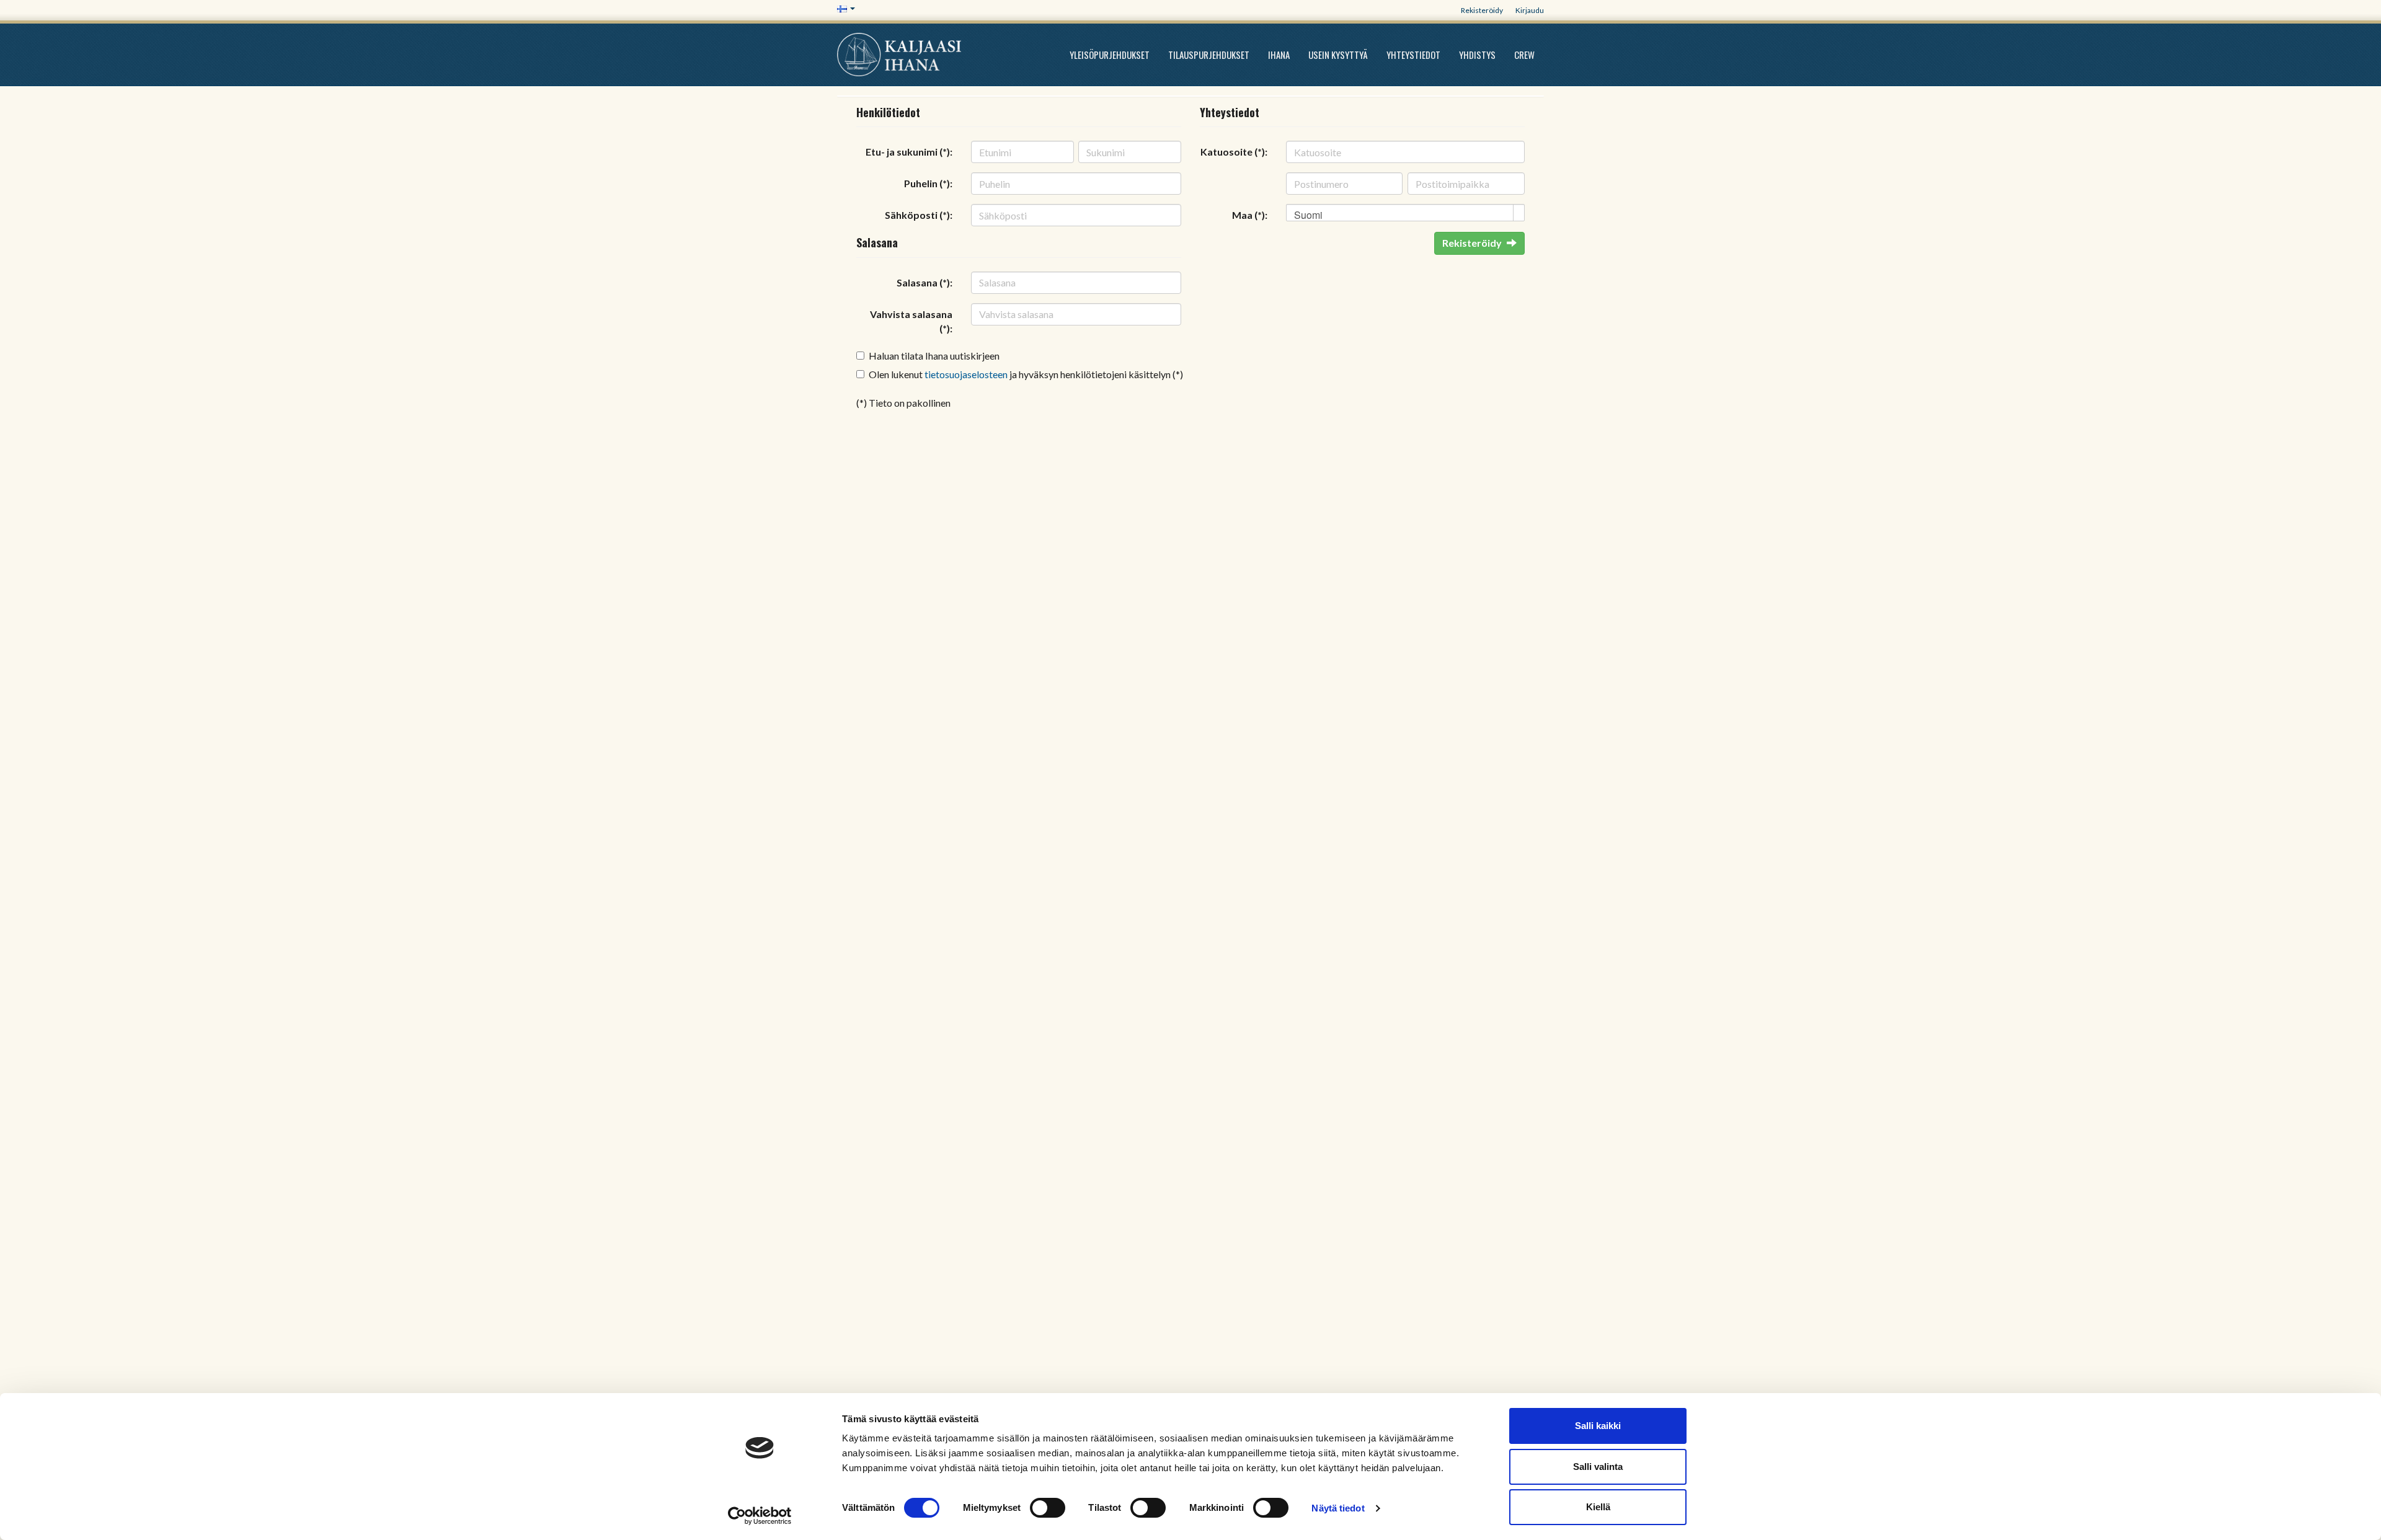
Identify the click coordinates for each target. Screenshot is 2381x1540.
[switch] (1048, 1508)
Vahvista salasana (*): (911, 321)
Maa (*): (1250, 215)
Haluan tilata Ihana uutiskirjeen (934, 356)
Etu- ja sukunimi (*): (909, 152)
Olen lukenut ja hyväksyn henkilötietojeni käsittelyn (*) (1026, 374)
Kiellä (1598, 1507)
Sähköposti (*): (919, 215)
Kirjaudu (1530, 10)
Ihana (1279, 55)
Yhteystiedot (1413, 55)
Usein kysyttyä (1338, 55)
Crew (1524, 55)
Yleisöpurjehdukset (1110, 55)
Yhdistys (1477, 55)
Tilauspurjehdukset (1209, 55)
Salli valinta (1598, 1467)
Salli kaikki (1598, 1426)
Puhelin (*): (928, 183)
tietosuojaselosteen (966, 374)
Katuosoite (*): (1234, 152)
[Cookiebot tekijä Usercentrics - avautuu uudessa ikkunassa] (760, 1516)
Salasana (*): (924, 282)
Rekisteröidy (1482, 10)
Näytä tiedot (1338, 1508)
